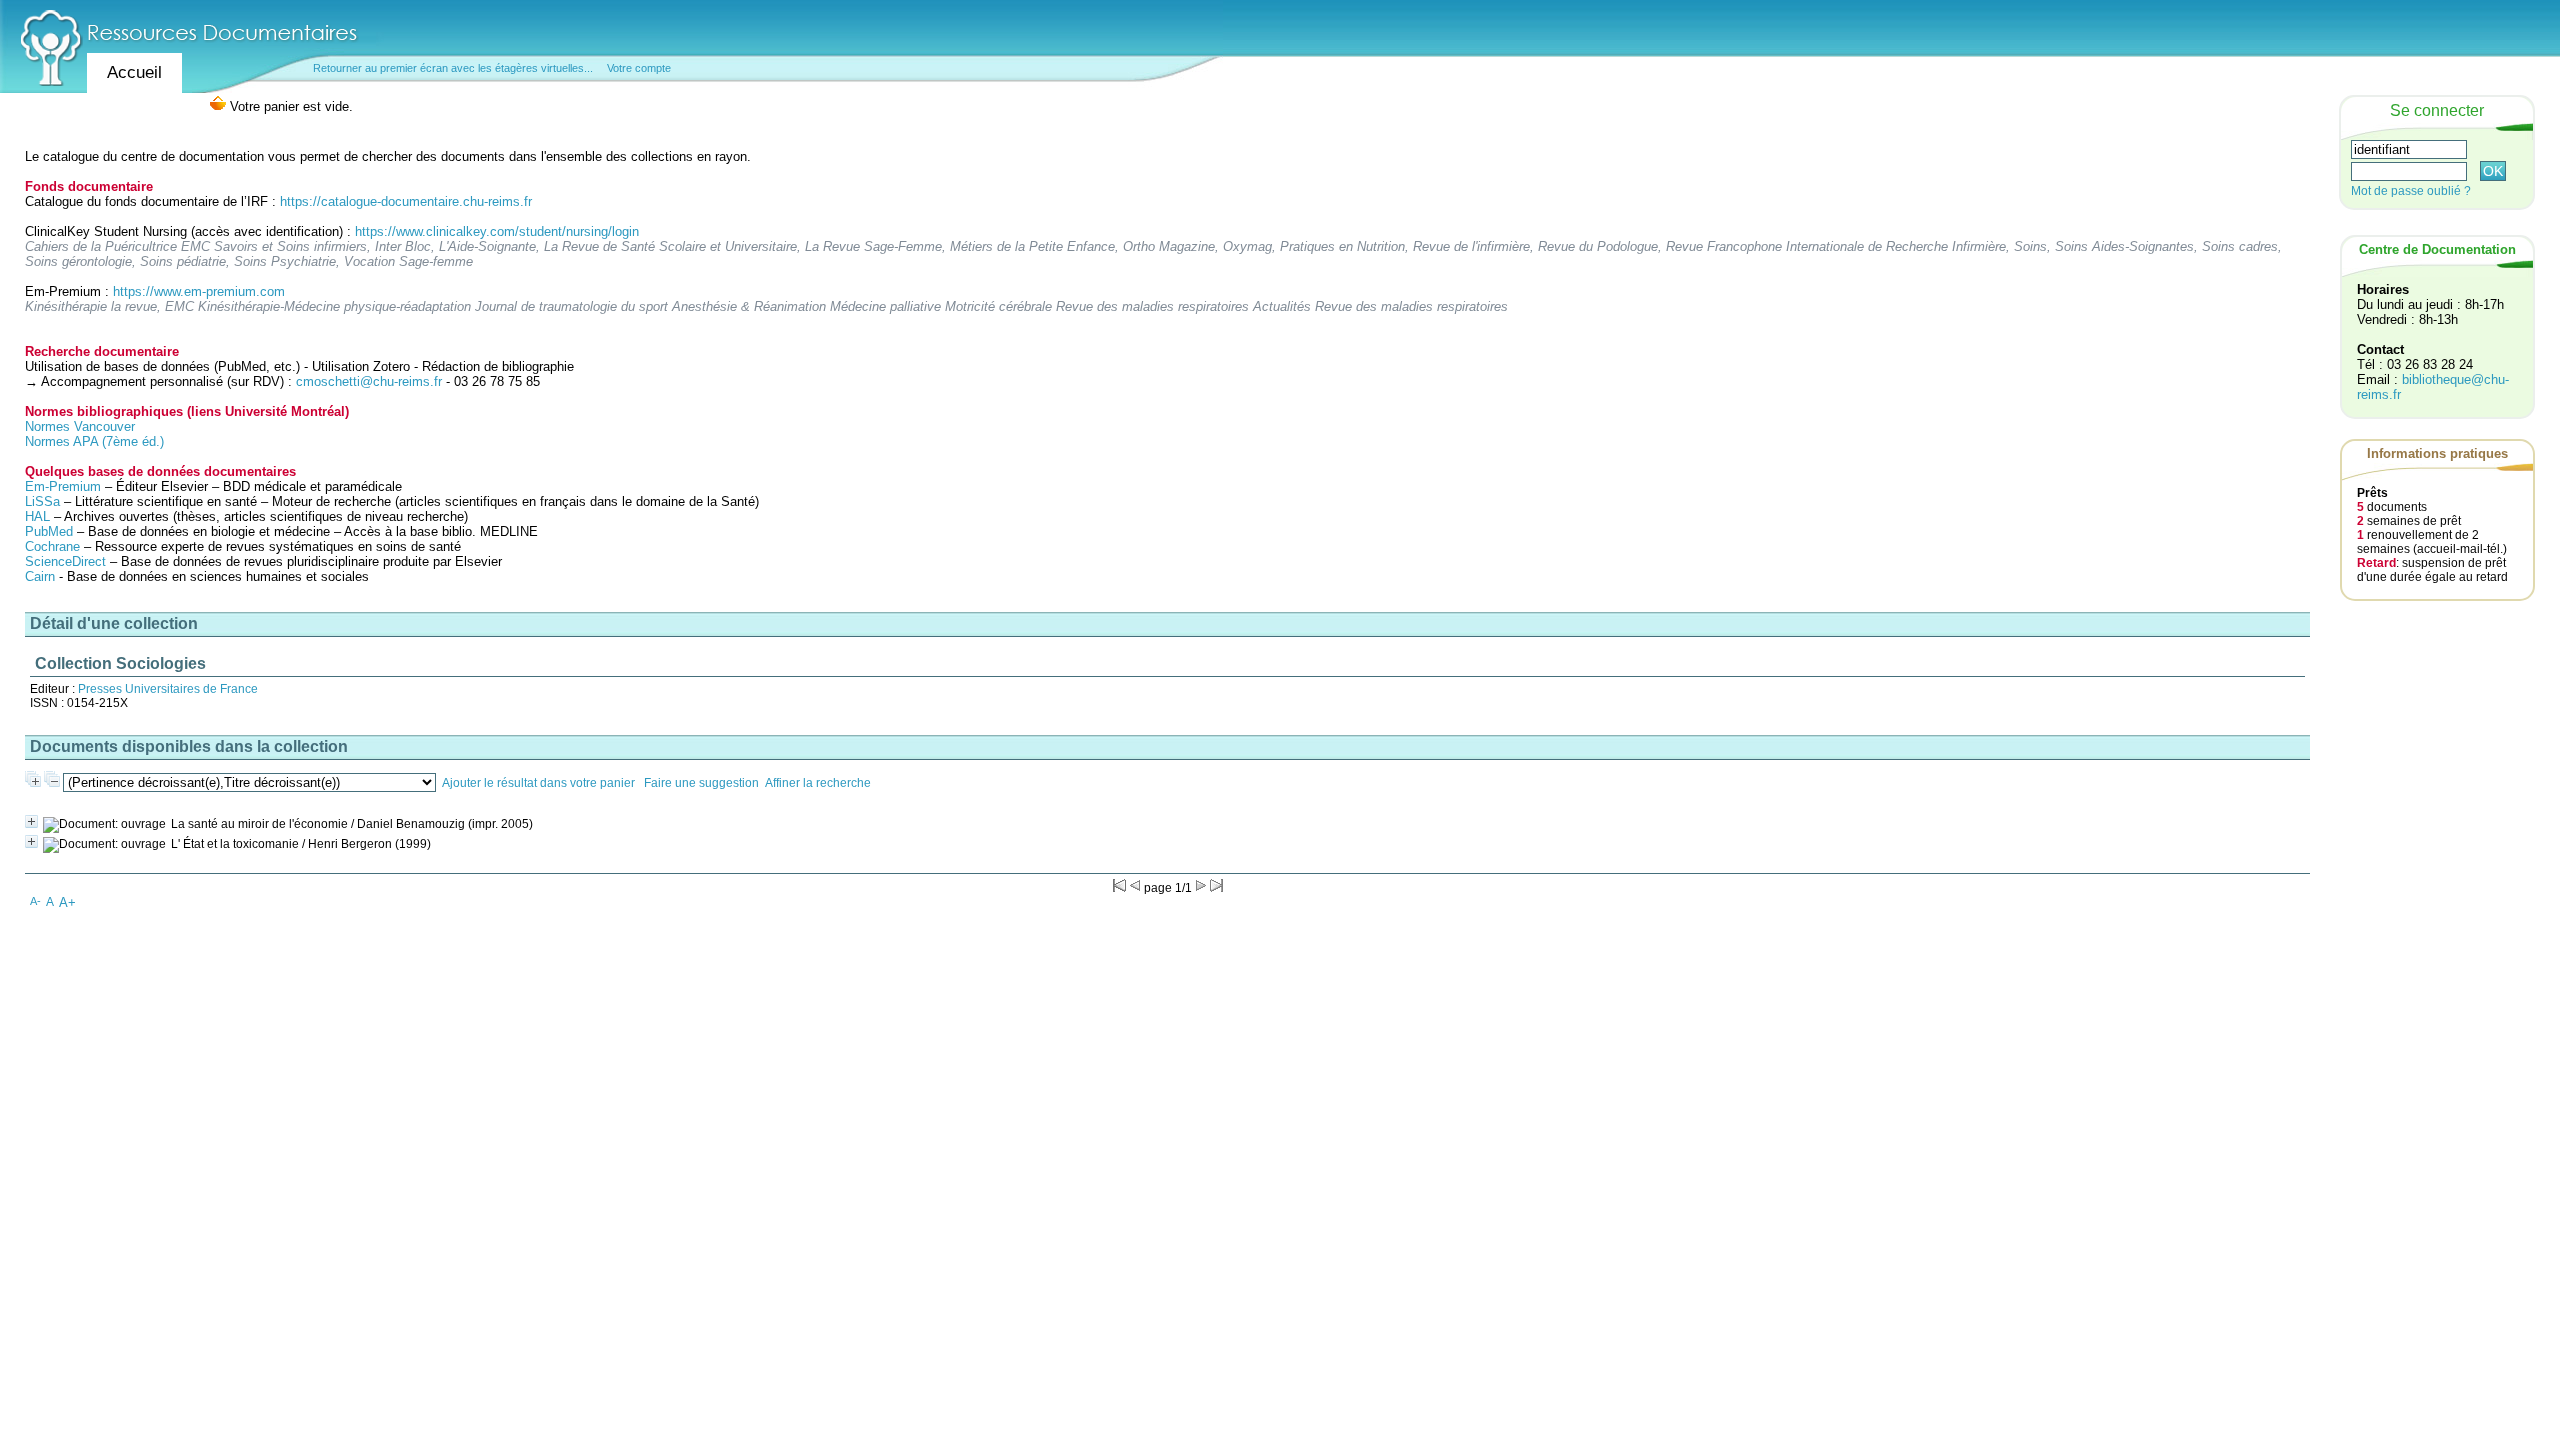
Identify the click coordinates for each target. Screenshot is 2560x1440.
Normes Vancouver (80, 426)
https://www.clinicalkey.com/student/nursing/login (497, 231)
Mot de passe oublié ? (2411, 191)
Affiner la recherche (818, 783)
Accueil (134, 72)
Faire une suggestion (701, 783)
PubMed (49, 531)
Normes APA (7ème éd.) (94, 441)
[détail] (31, 821)
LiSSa (42, 501)
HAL (39, 516)
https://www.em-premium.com (199, 291)
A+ (67, 902)
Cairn (40, 576)
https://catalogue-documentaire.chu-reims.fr (406, 201)
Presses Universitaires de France (168, 689)
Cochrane (52, 546)
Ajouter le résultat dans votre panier (538, 783)
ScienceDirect (65, 561)
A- (35, 901)
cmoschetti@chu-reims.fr (369, 381)
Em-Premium (63, 486)
